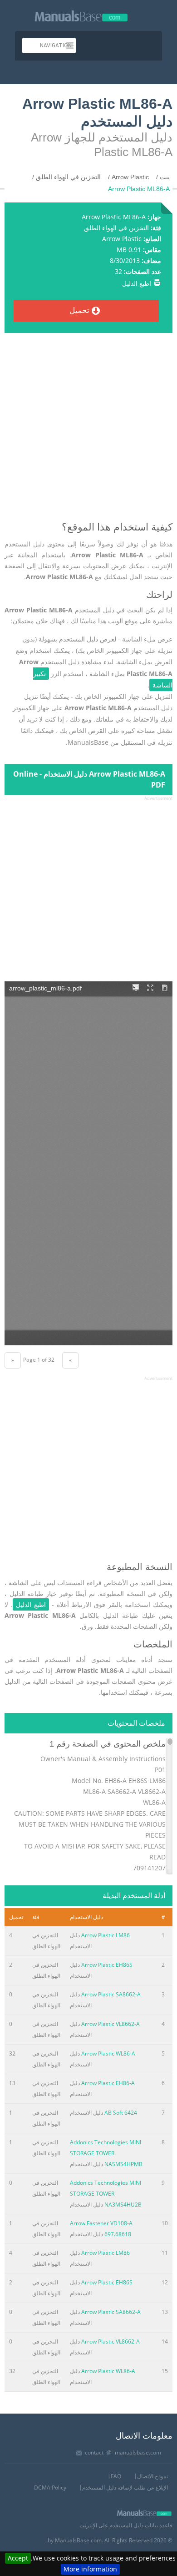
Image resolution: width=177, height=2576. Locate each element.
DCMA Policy (50, 2488)
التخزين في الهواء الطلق (116, 228)
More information (90, 2569)
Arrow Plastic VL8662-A (111, 2024)
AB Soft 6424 (121, 2113)
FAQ (116, 2476)
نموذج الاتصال (152, 2476)
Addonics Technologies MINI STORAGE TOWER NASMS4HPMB (106, 2153)
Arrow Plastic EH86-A (108, 2083)
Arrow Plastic (122, 239)
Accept (18, 2558)
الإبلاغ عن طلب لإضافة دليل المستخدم (125, 2488)
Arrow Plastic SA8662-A (111, 1994)
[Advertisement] (88, 431)
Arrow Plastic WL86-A (108, 2053)
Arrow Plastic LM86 (106, 1935)
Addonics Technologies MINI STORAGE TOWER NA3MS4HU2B (106, 2194)
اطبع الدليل (137, 283)
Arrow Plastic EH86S (107, 1965)
